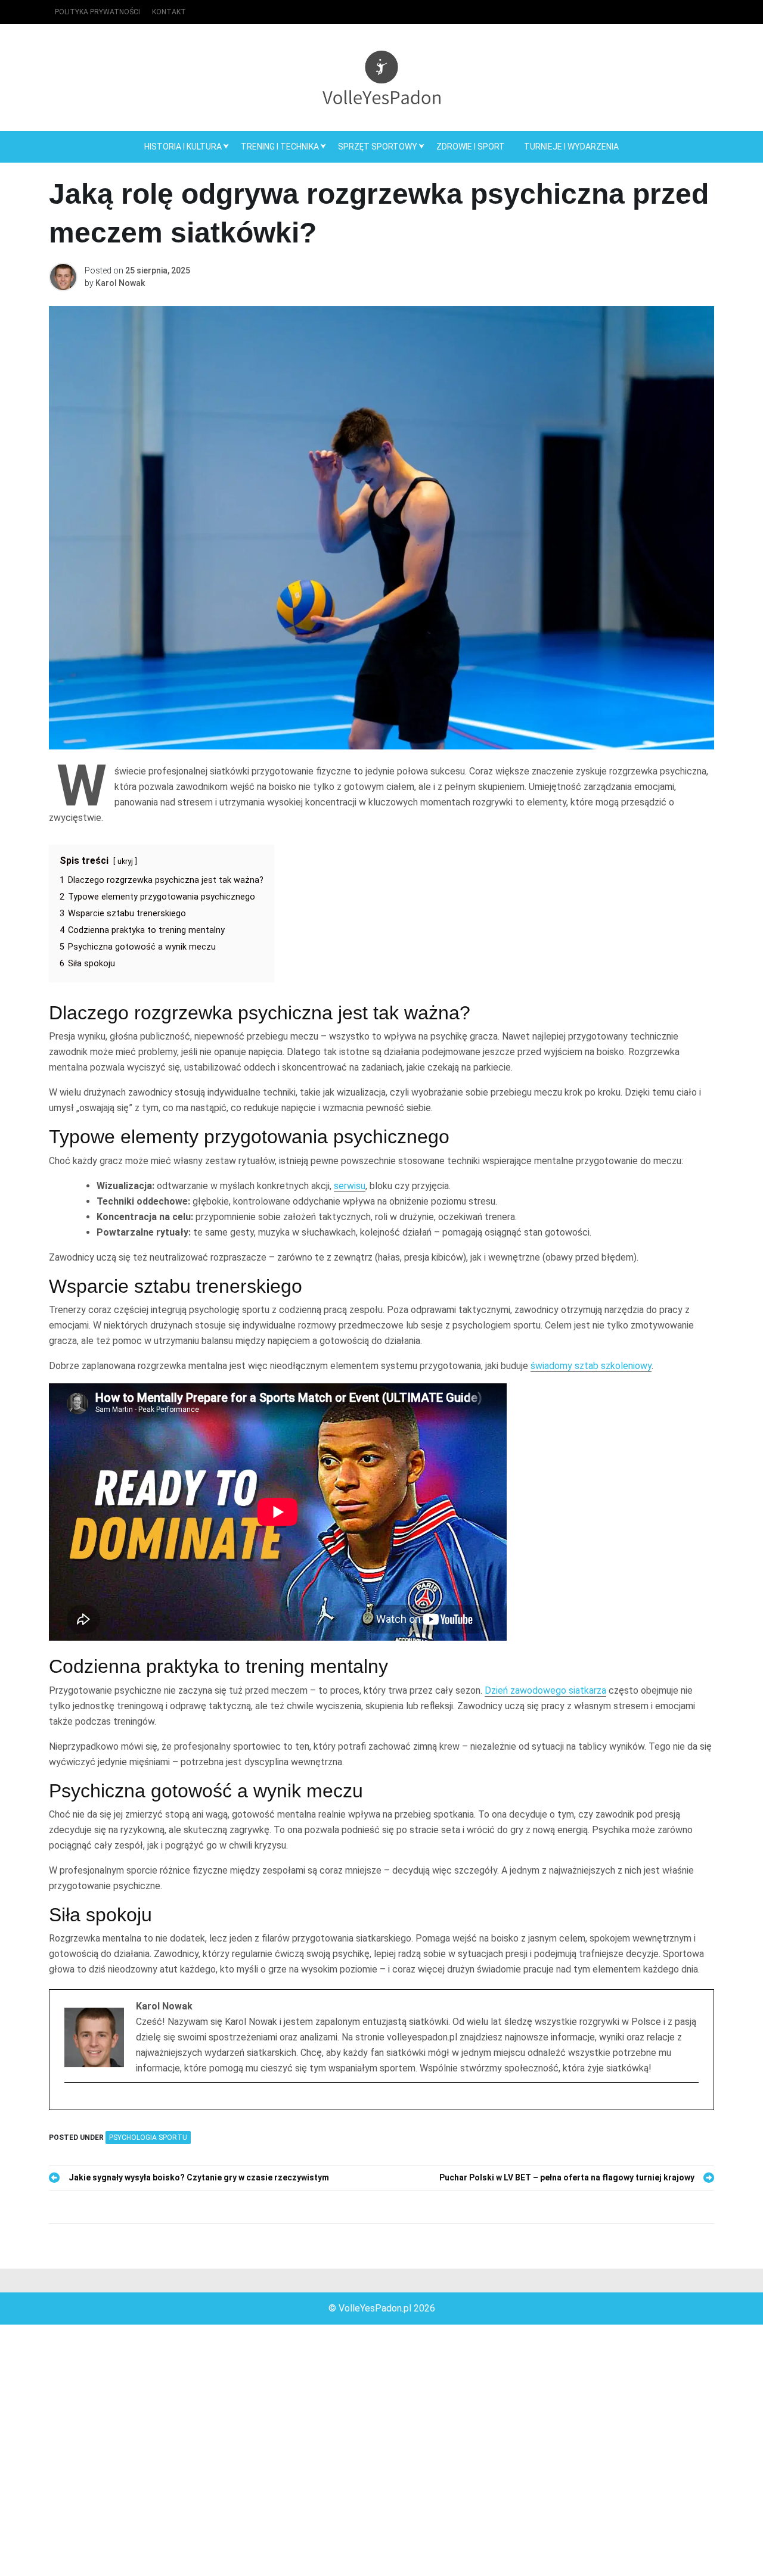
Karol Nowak (120, 283)
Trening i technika (280, 147)
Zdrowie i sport (471, 147)
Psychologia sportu (148, 2138)
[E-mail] (72, 2104)
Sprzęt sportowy (378, 147)
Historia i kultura (183, 147)
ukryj (125, 861)
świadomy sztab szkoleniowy (591, 1366)
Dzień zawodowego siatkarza (545, 1690)
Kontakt (169, 12)
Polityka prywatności (97, 12)
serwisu (350, 1186)
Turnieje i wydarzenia (571, 147)
